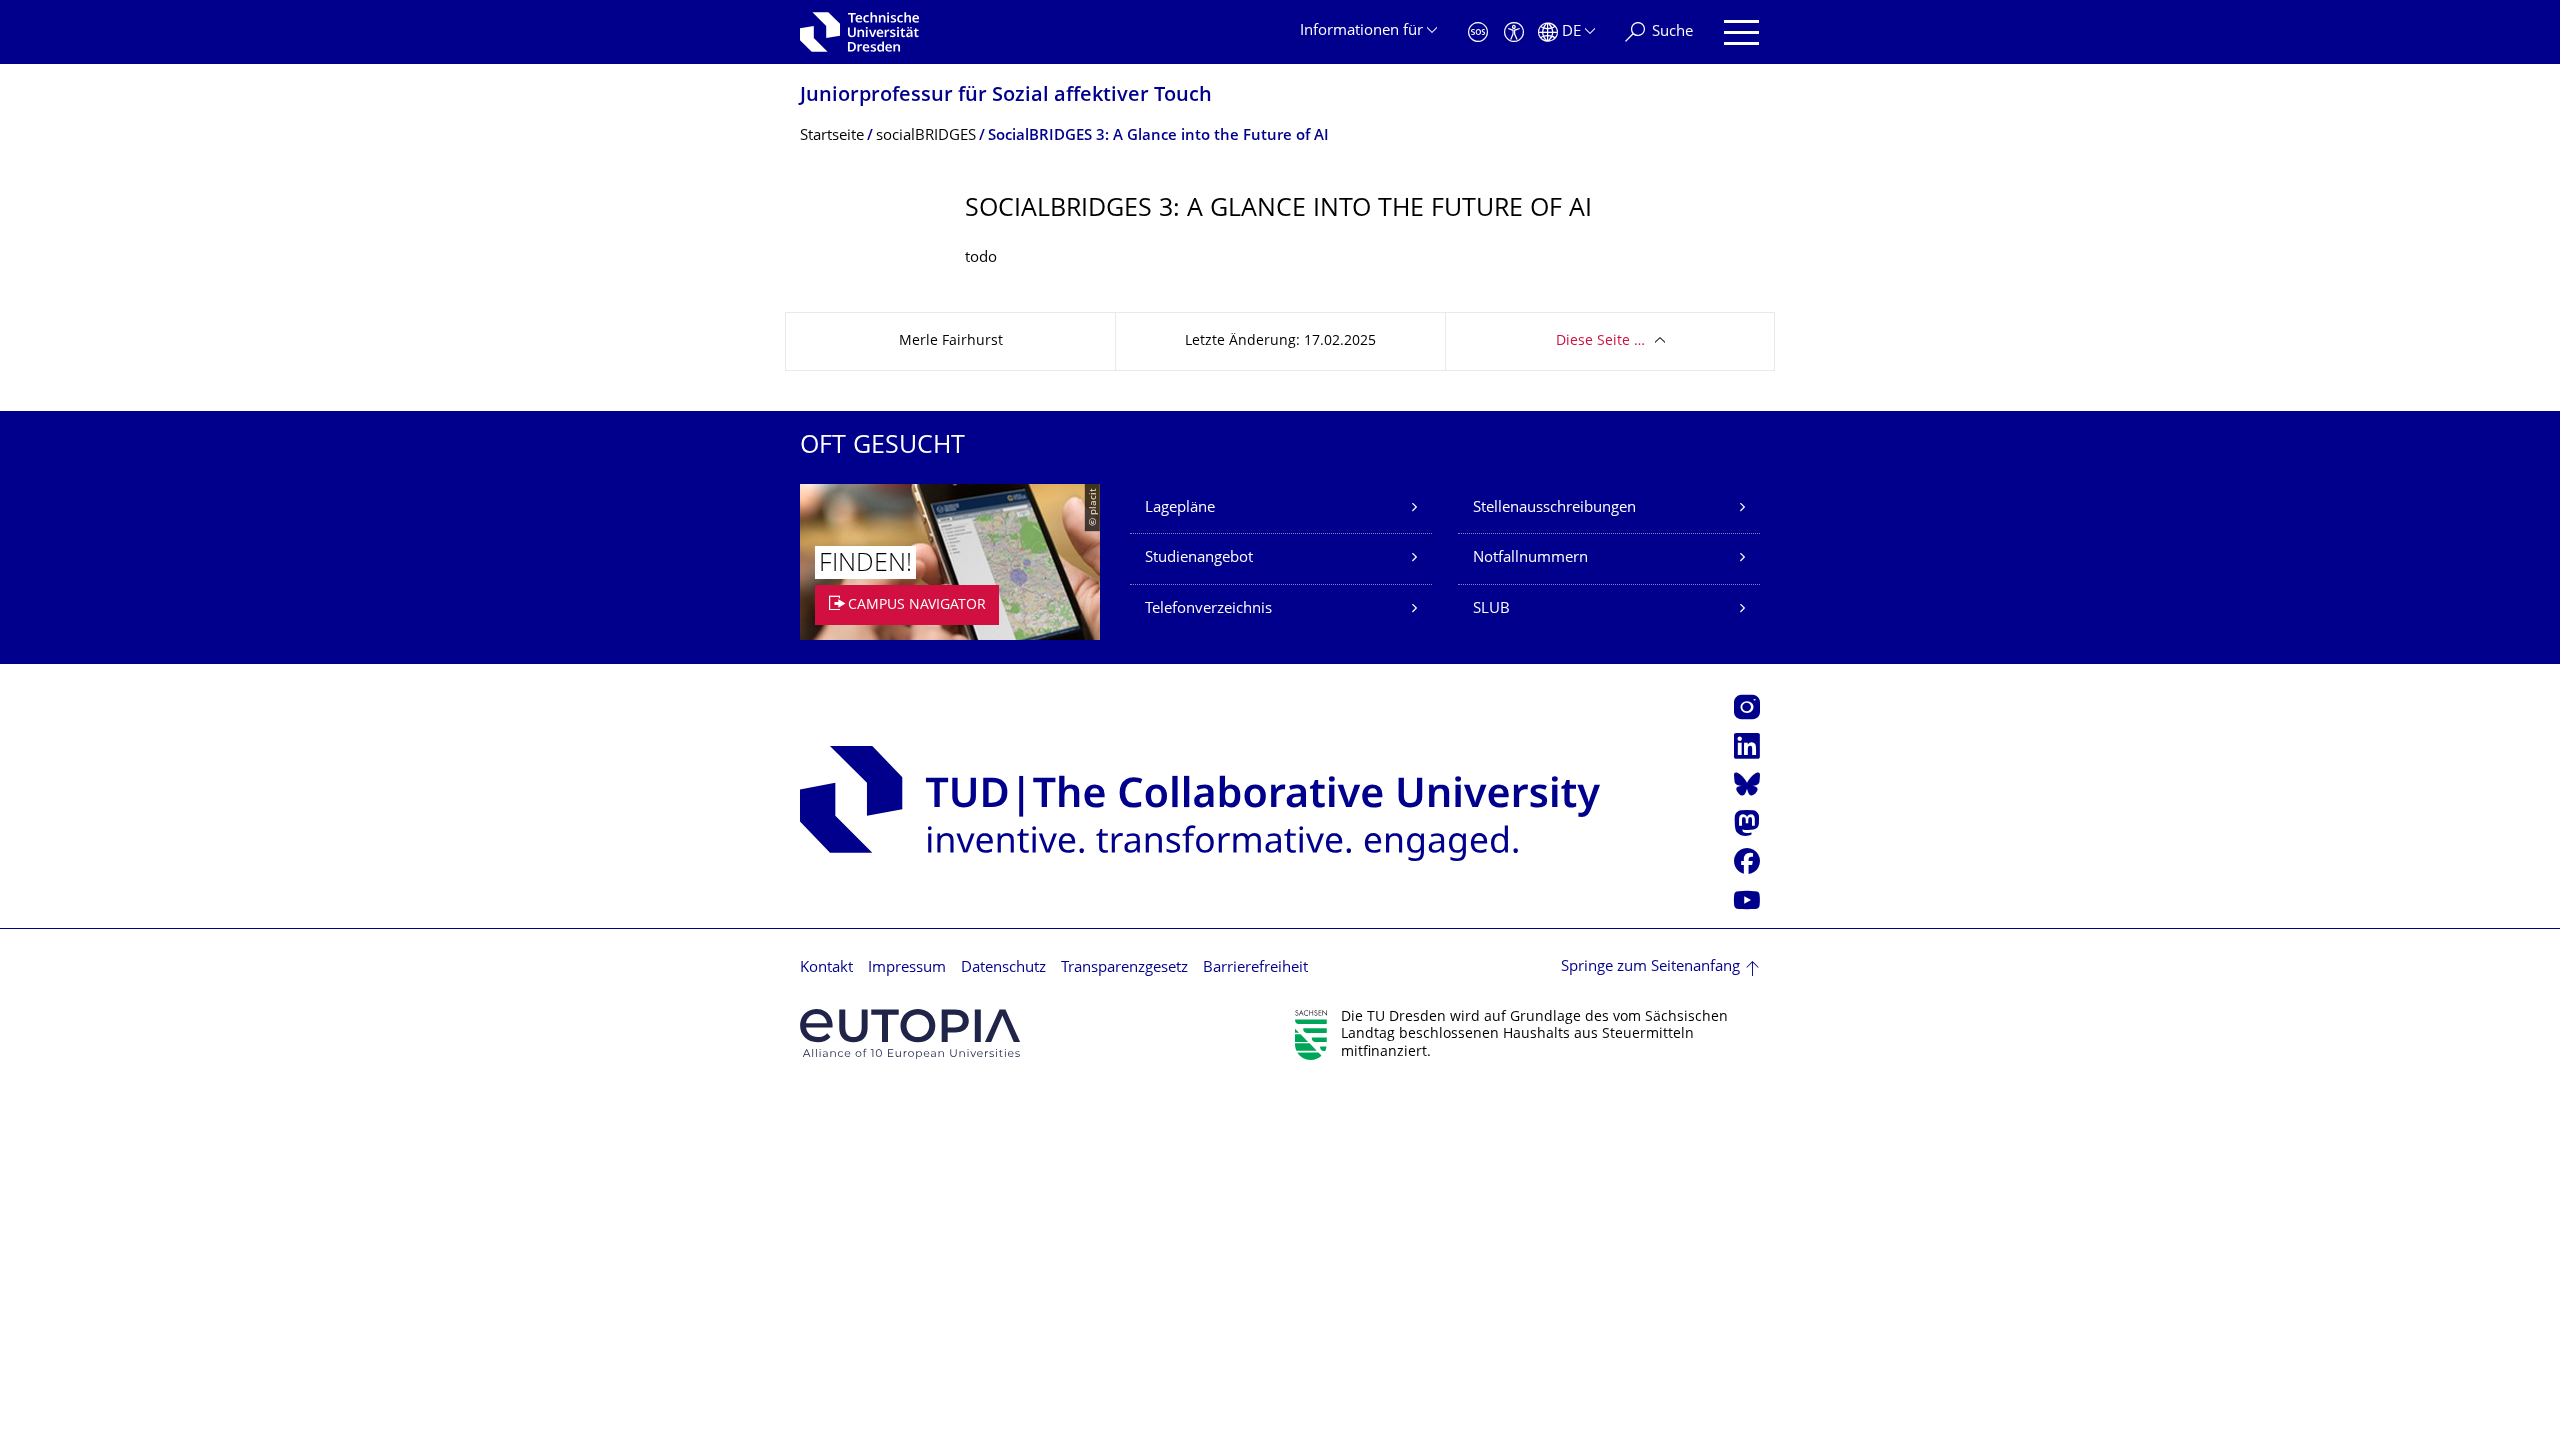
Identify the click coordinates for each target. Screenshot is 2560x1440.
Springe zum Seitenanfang (1650, 967)
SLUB (1491, 609)
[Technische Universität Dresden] (859, 32)
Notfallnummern (1530, 558)
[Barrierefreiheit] (1514, 32)
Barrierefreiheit (1255, 968)
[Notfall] (1478, 32)
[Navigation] (1741, 32)
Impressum (907, 968)
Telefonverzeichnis (1208, 609)
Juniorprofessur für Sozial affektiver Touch (1006, 96)
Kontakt (826, 968)
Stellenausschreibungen (1554, 508)
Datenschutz (1003, 968)
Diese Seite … (1600, 341)
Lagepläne (1180, 508)
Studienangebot (1199, 558)
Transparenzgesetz (1124, 968)
